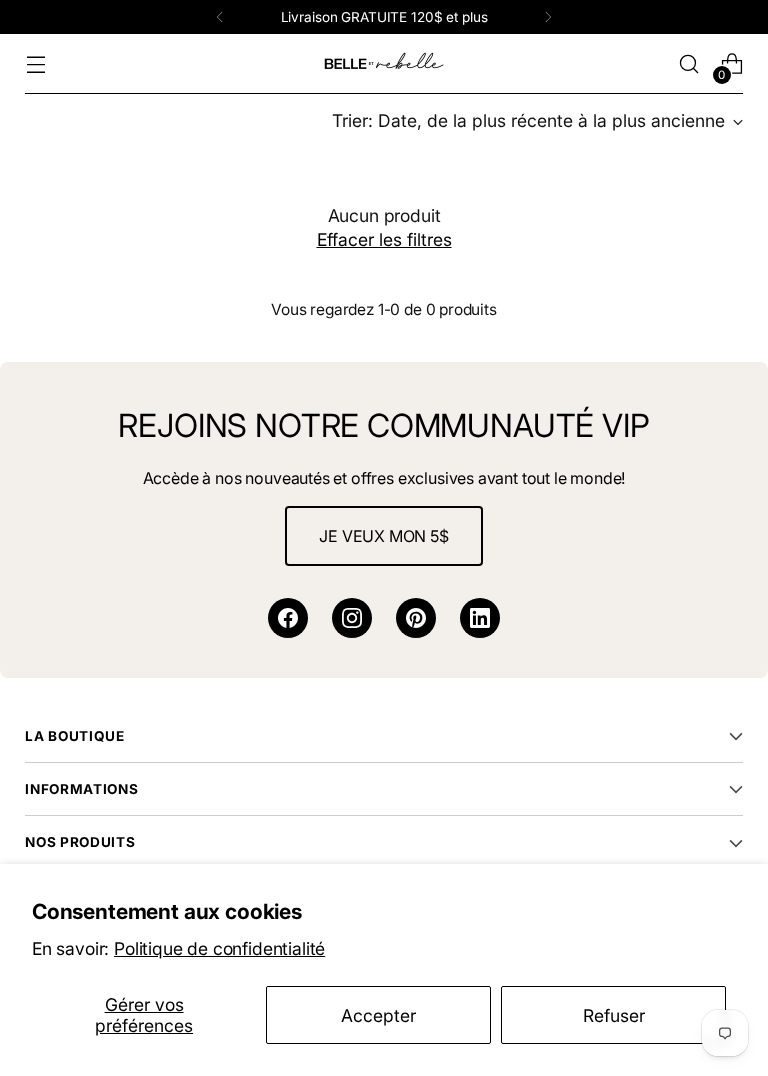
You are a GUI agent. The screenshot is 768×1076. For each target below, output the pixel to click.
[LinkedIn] (480, 618)
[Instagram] (352, 618)
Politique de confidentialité (219, 948)
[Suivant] (548, 17)
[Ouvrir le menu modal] (35, 64)
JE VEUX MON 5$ (384, 536)
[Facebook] (288, 618)
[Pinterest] (416, 618)
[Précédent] (220, 17)
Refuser (614, 1015)
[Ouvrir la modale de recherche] (689, 64)
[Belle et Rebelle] (384, 64)
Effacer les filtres (384, 239)
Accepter (378, 1015)
